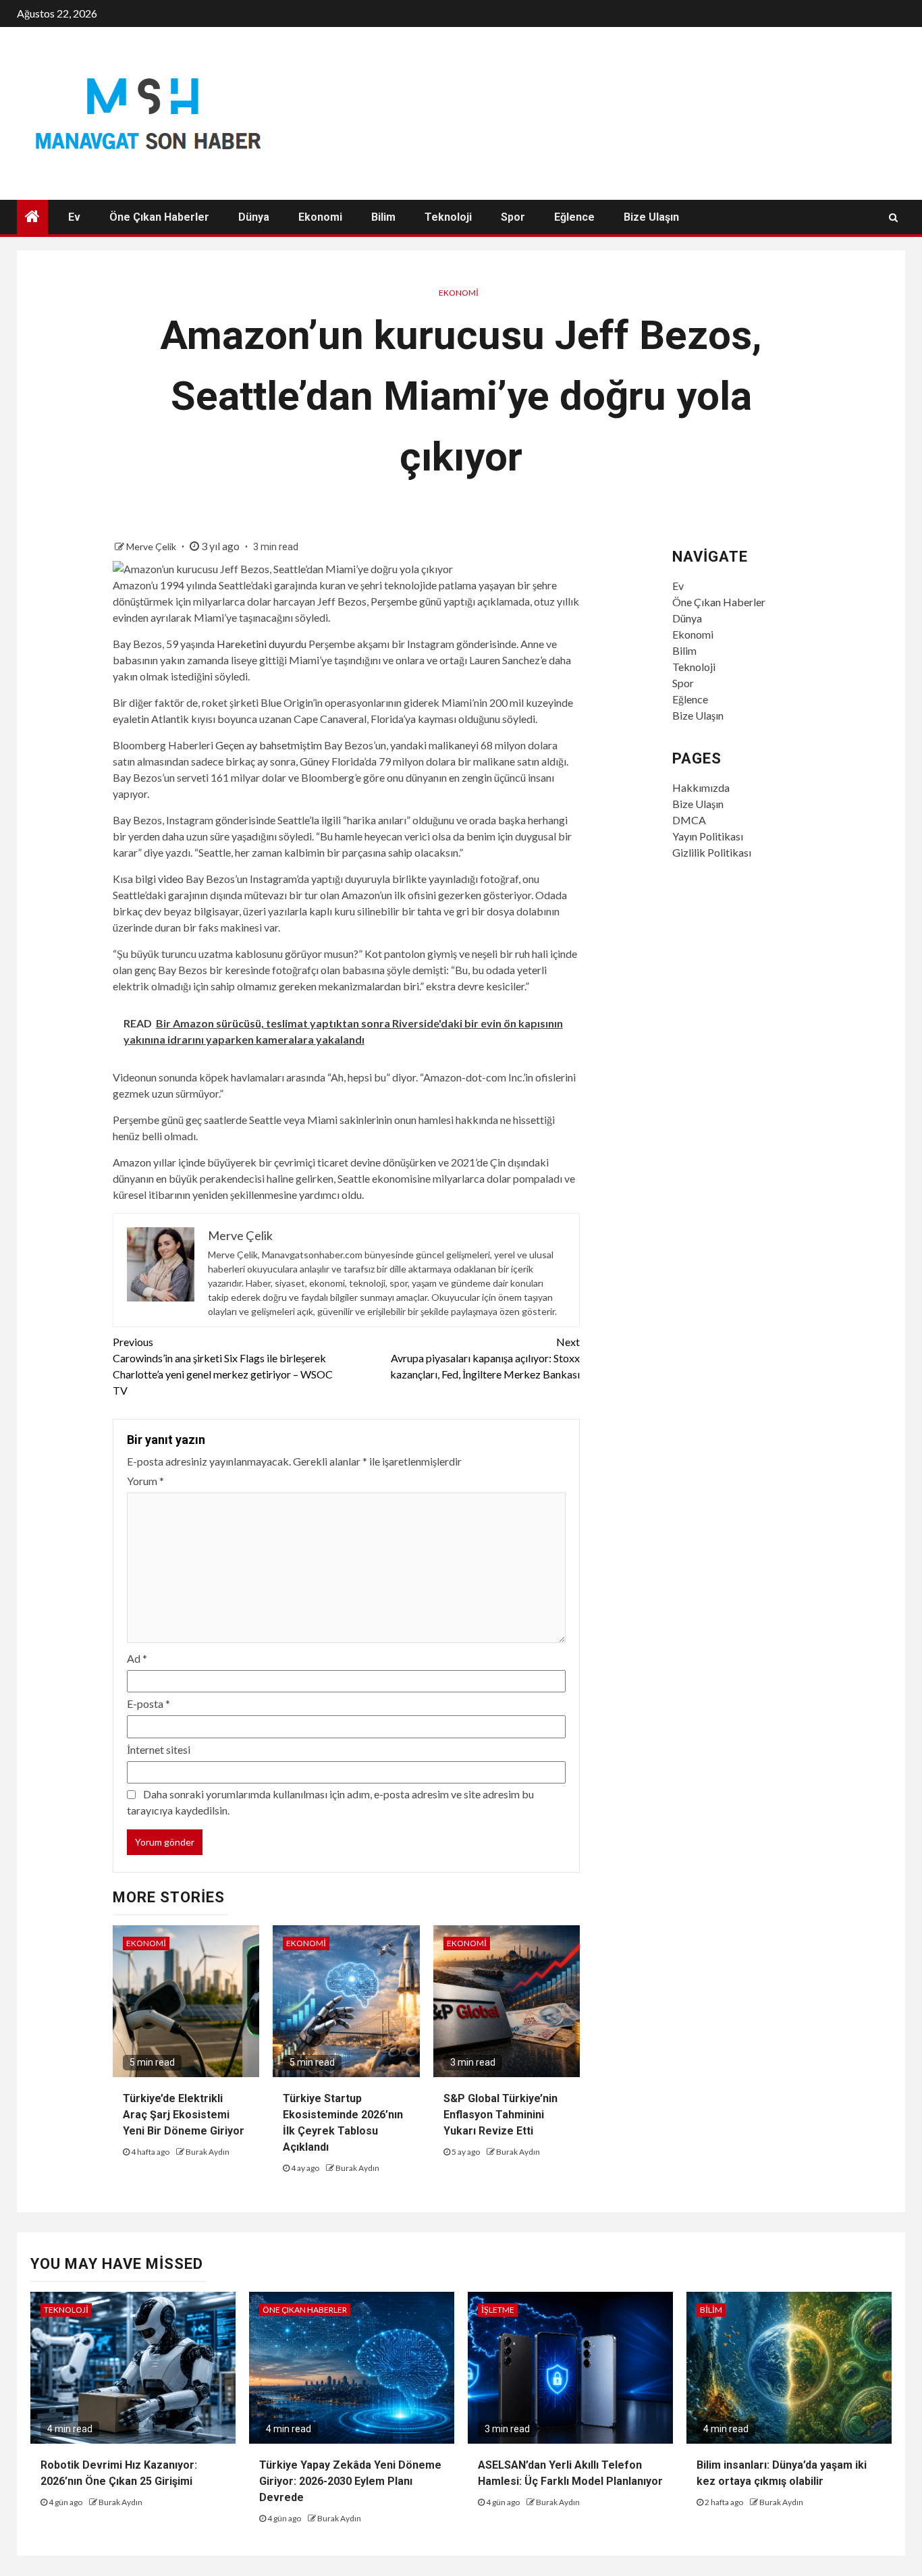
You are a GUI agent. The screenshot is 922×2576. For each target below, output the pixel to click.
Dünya (254, 217)
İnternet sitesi (159, 1749)
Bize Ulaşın (651, 217)
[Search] (893, 217)
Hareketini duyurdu (262, 644)
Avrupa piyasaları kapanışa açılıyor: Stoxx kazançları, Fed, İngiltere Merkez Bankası (485, 1358)
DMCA (689, 820)
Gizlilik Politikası (712, 852)
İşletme (498, 2310)
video (171, 879)
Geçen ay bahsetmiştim (269, 745)
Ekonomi (320, 217)
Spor (513, 217)
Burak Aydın (208, 2152)
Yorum (145, 1481)
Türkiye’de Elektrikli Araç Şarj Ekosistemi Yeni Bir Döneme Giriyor (184, 2115)
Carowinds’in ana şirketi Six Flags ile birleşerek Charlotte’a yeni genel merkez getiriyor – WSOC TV (223, 1366)
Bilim (383, 217)
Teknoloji (448, 217)
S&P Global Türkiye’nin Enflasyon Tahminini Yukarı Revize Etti (500, 2115)
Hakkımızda (701, 787)
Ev (74, 217)
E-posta (148, 1703)
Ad (137, 1658)
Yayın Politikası (708, 836)
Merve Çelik (152, 546)
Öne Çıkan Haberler (159, 217)
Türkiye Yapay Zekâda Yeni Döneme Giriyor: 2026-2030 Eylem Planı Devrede (350, 2481)
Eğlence (574, 217)
